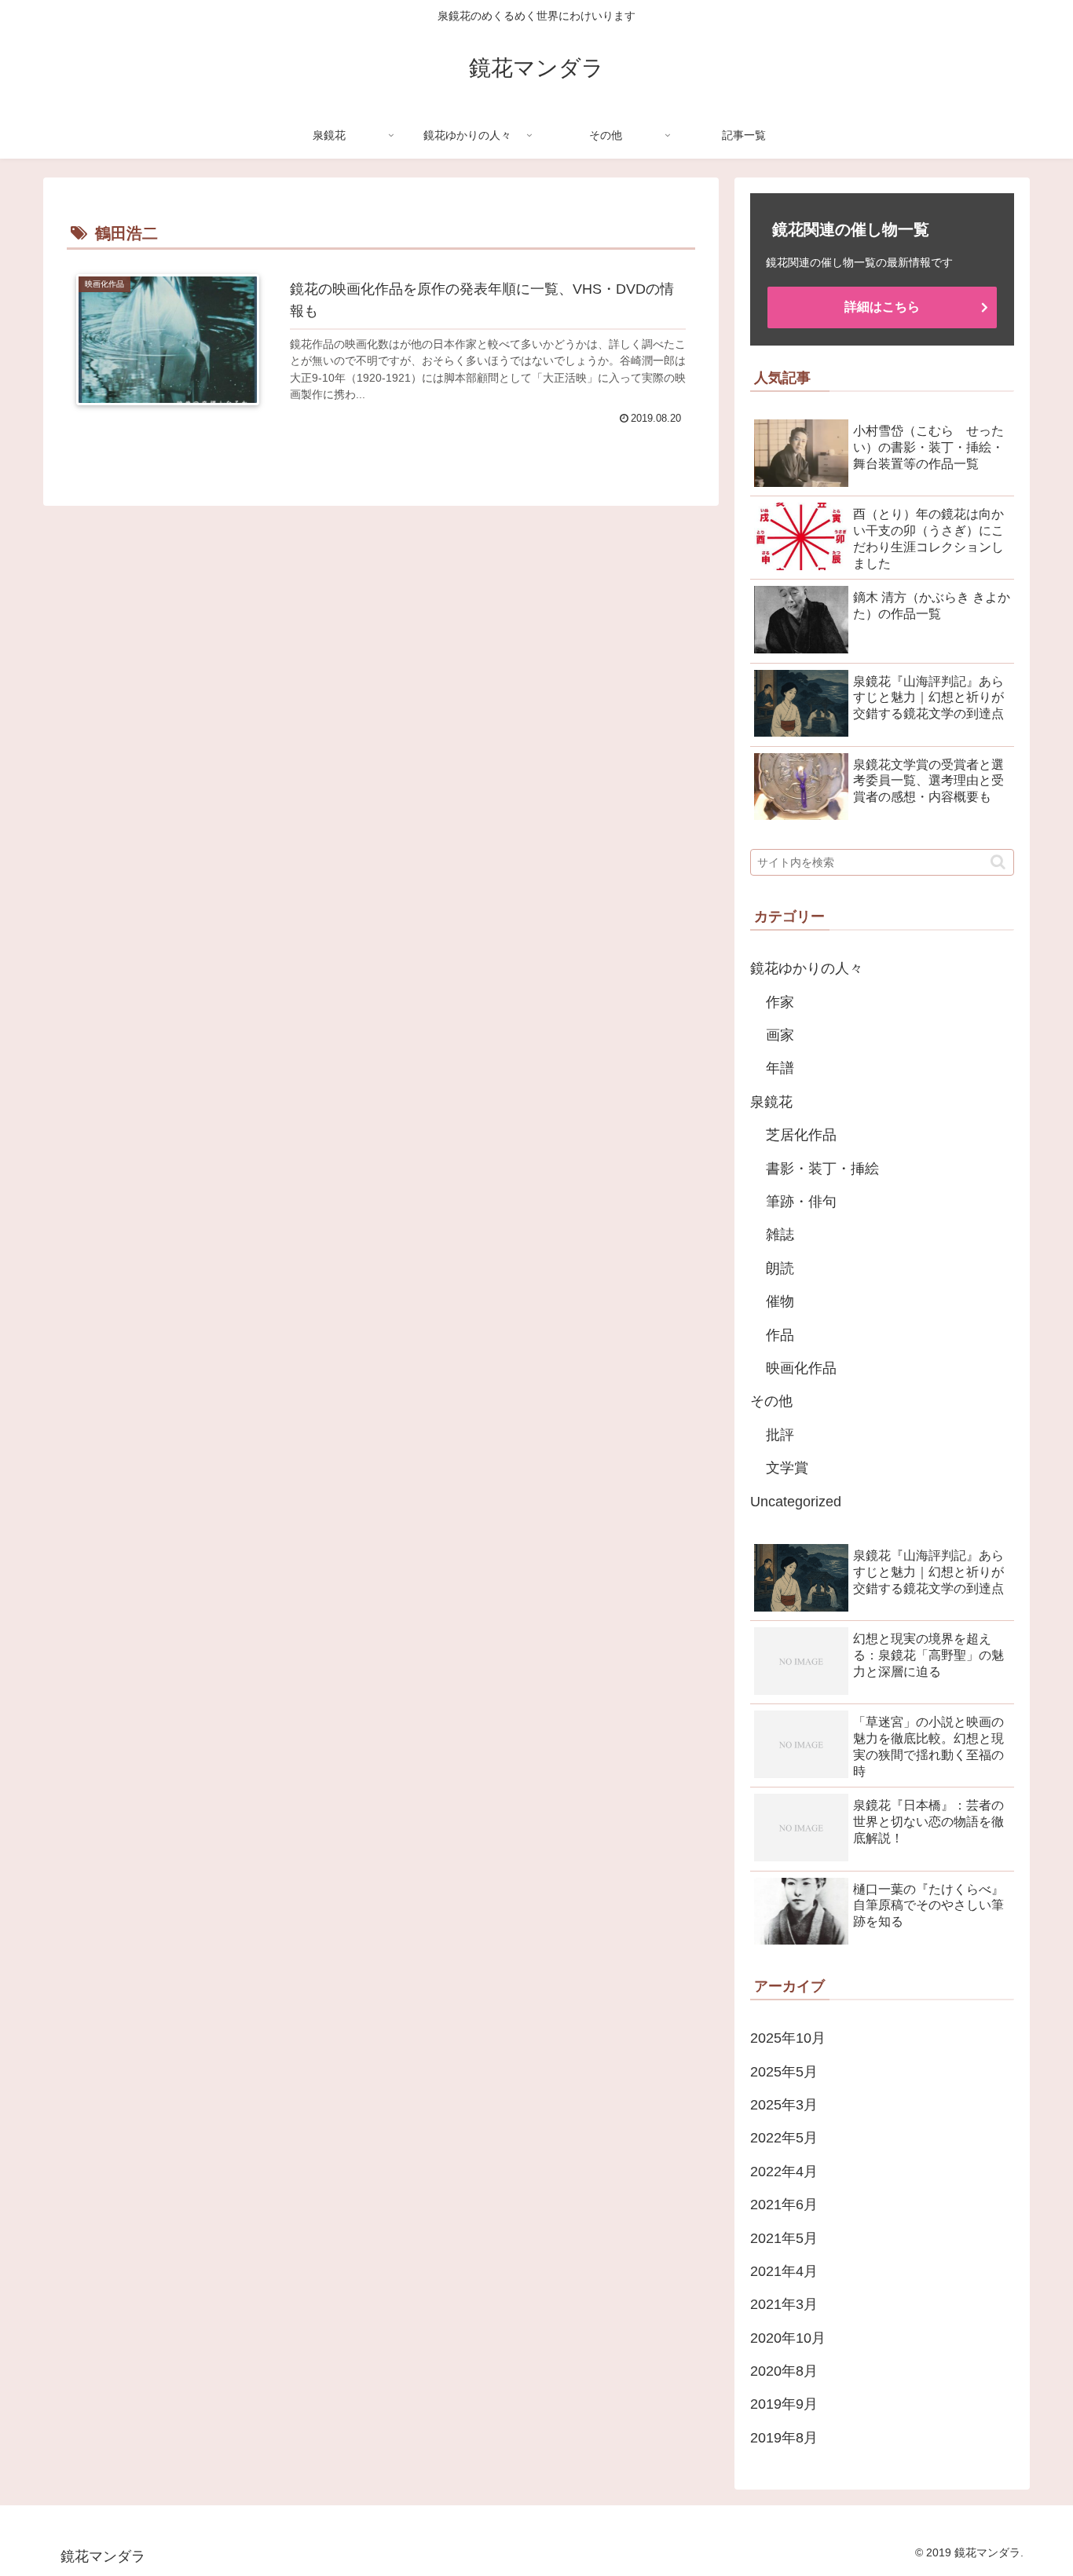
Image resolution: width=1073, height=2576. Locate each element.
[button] (998, 862)
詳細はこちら (882, 307)
